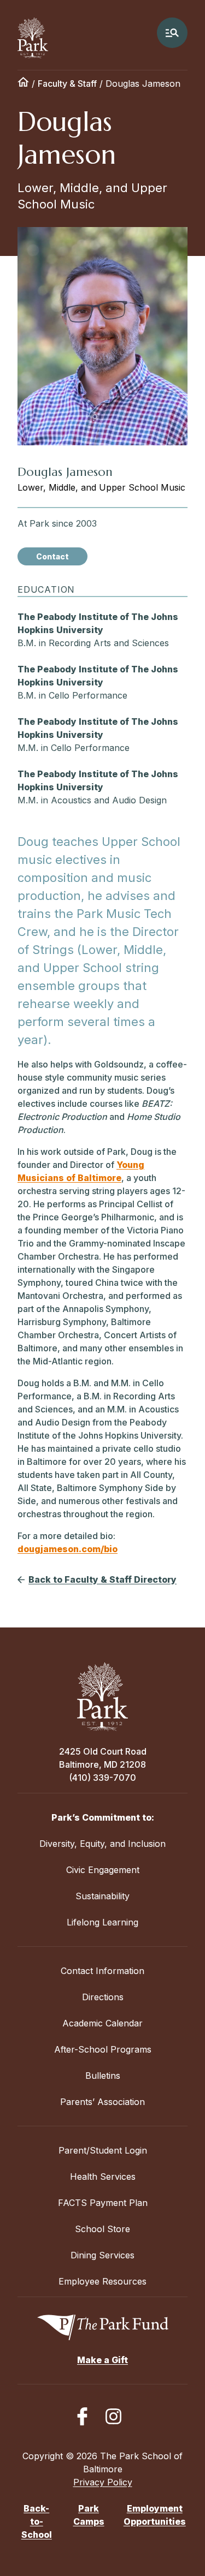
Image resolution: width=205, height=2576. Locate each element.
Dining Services (102, 2255)
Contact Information (102, 1971)
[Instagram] (113, 2416)
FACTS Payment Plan (103, 2203)
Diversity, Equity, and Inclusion (102, 1844)
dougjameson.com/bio (68, 1549)
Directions (103, 1997)
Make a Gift (102, 2360)
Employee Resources (102, 2281)
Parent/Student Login (103, 2150)
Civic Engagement (103, 1870)
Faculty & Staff (67, 84)
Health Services (103, 2177)
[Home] (23, 84)
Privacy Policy (103, 2482)
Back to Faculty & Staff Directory (102, 1579)
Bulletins (103, 2076)
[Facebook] (82, 2416)
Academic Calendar (102, 2023)
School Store (102, 2229)
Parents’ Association (102, 2102)
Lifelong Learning (102, 1922)
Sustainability (102, 1896)
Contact (52, 556)
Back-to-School (37, 2521)
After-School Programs (103, 2049)
